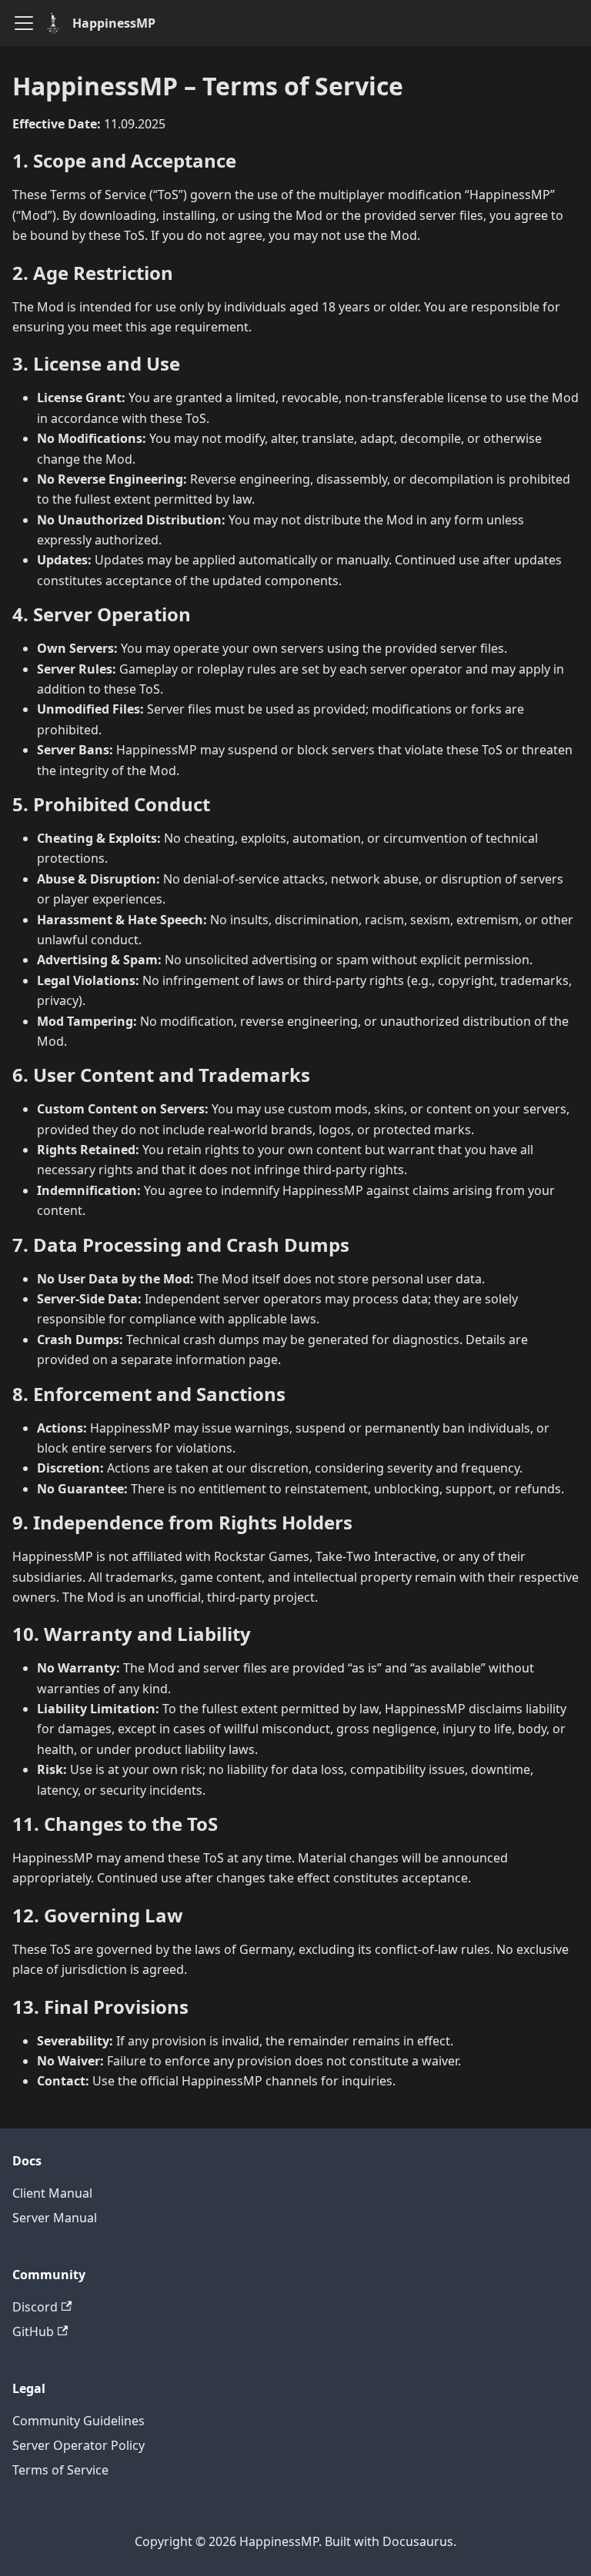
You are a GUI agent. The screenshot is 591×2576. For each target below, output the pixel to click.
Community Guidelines (78, 2421)
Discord (35, 2307)
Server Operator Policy (78, 2445)
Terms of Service (60, 2470)
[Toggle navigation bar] (24, 23)
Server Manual (55, 2218)
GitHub (33, 2331)
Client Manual (52, 2193)
